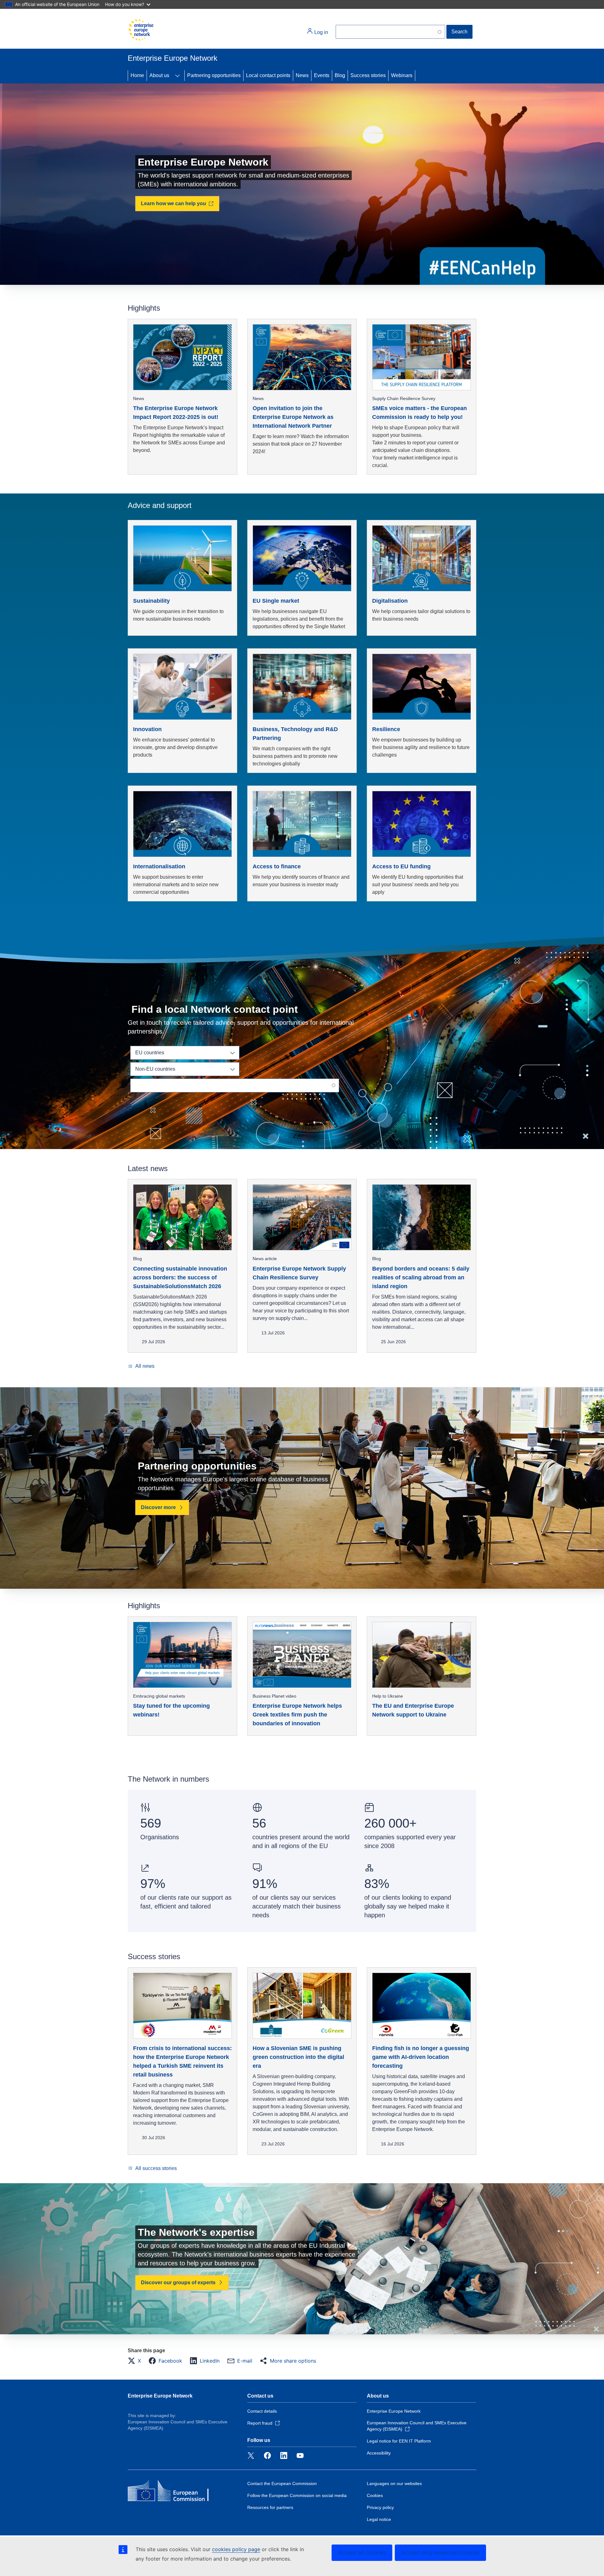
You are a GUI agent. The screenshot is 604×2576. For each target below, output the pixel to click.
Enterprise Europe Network (160, 2396)
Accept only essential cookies (440, 2553)
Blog (340, 75)
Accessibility (379, 2453)
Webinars (402, 75)
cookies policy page (236, 2549)
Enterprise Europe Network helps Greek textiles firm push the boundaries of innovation (297, 1715)
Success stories (368, 75)
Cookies (375, 2495)
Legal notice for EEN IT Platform (399, 2441)
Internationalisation (159, 866)
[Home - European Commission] (141, 30)
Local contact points (268, 75)
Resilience (386, 729)
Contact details (262, 2411)
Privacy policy (380, 2507)
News (302, 75)
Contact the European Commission (282, 2483)
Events (322, 75)
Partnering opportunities (214, 75)
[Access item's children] (177, 76)
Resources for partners (270, 2507)
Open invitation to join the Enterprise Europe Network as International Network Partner (293, 417)
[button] (136, 2361)
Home (137, 75)
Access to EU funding (401, 866)
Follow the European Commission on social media (297, 2495)
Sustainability (151, 601)
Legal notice (379, 2519)
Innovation (147, 729)
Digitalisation (390, 601)
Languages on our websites (394, 2483)
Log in (321, 32)
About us (159, 75)
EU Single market (276, 601)
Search (459, 32)
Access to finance (277, 866)
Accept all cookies (362, 2553)
